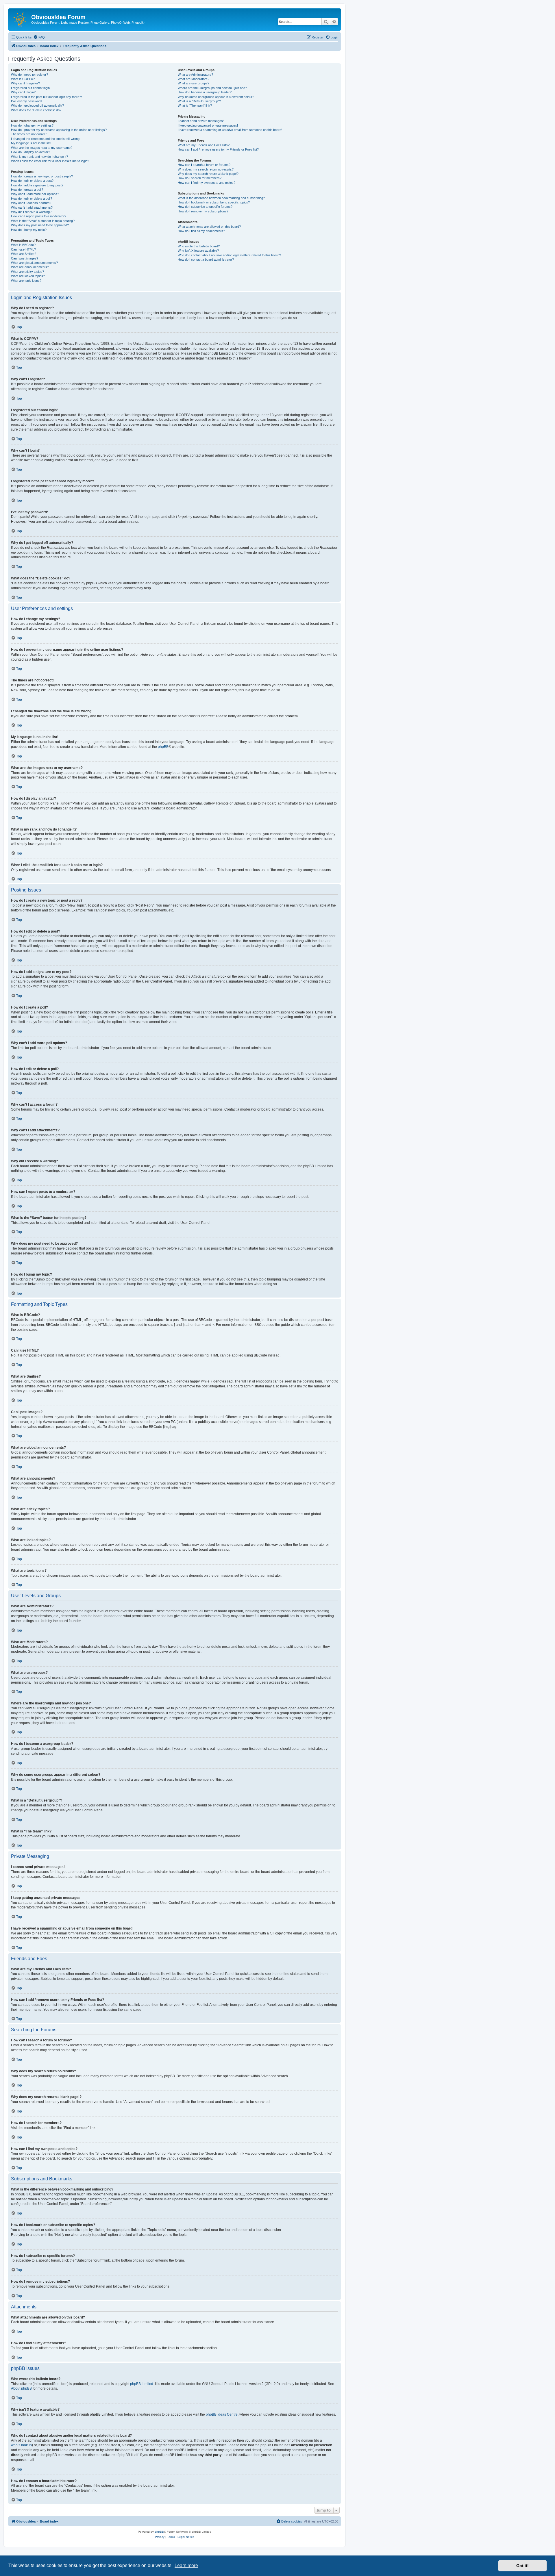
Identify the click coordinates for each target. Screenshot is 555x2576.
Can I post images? (25, 258)
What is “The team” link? (195, 105)
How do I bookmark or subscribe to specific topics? (214, 202)
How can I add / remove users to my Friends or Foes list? (218, 149)
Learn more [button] (186, 2565)
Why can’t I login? (23, 92)
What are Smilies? (24, 254)
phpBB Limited (142, 2384)
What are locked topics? (28, 276)
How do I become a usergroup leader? (205, 92)
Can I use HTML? (23, 249)
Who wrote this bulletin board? (199, 246)
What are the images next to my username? (42, 148)
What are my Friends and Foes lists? (204, 145)
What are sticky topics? (27, 272)
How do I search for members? (200, 178)
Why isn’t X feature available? (198, 251)
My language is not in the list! (31, 143)
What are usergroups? (194, 83)
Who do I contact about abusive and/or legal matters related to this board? (229, 255)
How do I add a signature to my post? (37, 185)
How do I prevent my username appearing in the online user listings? (59, 130)
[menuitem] (39, 37)
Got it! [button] (522, 2566)
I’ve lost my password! (27, 101)
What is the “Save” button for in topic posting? (43, 221)
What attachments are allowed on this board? (209, 227)
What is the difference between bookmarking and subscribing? (221, 198)
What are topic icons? (26, 281)
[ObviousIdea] (20, 19)
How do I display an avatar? (30, 152)
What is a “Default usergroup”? (199, 101)
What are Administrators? (195, 75)
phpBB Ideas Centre (222, 2414)
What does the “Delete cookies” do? (36, 110)
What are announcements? (30, 267)
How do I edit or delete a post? (32, 181)
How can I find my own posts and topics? (207, 183)
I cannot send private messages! (201, 121)
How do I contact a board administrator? (206, 260)
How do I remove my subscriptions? (203, 211)
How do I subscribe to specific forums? (205, 207)
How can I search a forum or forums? (204, 165)
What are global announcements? (34, 263)
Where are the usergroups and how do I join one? (212, 88)
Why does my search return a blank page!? (208, 174)
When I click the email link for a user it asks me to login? (50, 161)
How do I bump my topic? (29, 230)
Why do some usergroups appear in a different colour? (216, 97)
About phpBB (21, 2388)
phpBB (163, 747)
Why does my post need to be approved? (40, 225)
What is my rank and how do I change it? (39, 157)
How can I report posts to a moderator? (39, 216)
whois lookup (21, 2445)
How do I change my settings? (32, 125)
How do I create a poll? (27, 190)
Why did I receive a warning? (31, 212)
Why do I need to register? (29, 75)
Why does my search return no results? (206, 169)
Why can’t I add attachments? (32, 207)
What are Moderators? (194, 79)
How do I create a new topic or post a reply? (42, 176)
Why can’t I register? (25, 83)
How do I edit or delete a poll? (32, 199)
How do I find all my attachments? (201, 231)
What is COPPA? (23, 79)
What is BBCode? (23, 245)
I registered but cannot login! (31, 88)
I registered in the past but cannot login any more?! (46, 97)
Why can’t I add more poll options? (35, 194)
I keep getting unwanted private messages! (208, 125)
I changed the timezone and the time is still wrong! (46, 139)
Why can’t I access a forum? (31, 203)
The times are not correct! (29, 134)
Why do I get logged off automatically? (37, 105)
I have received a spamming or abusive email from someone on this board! (230, 130)
